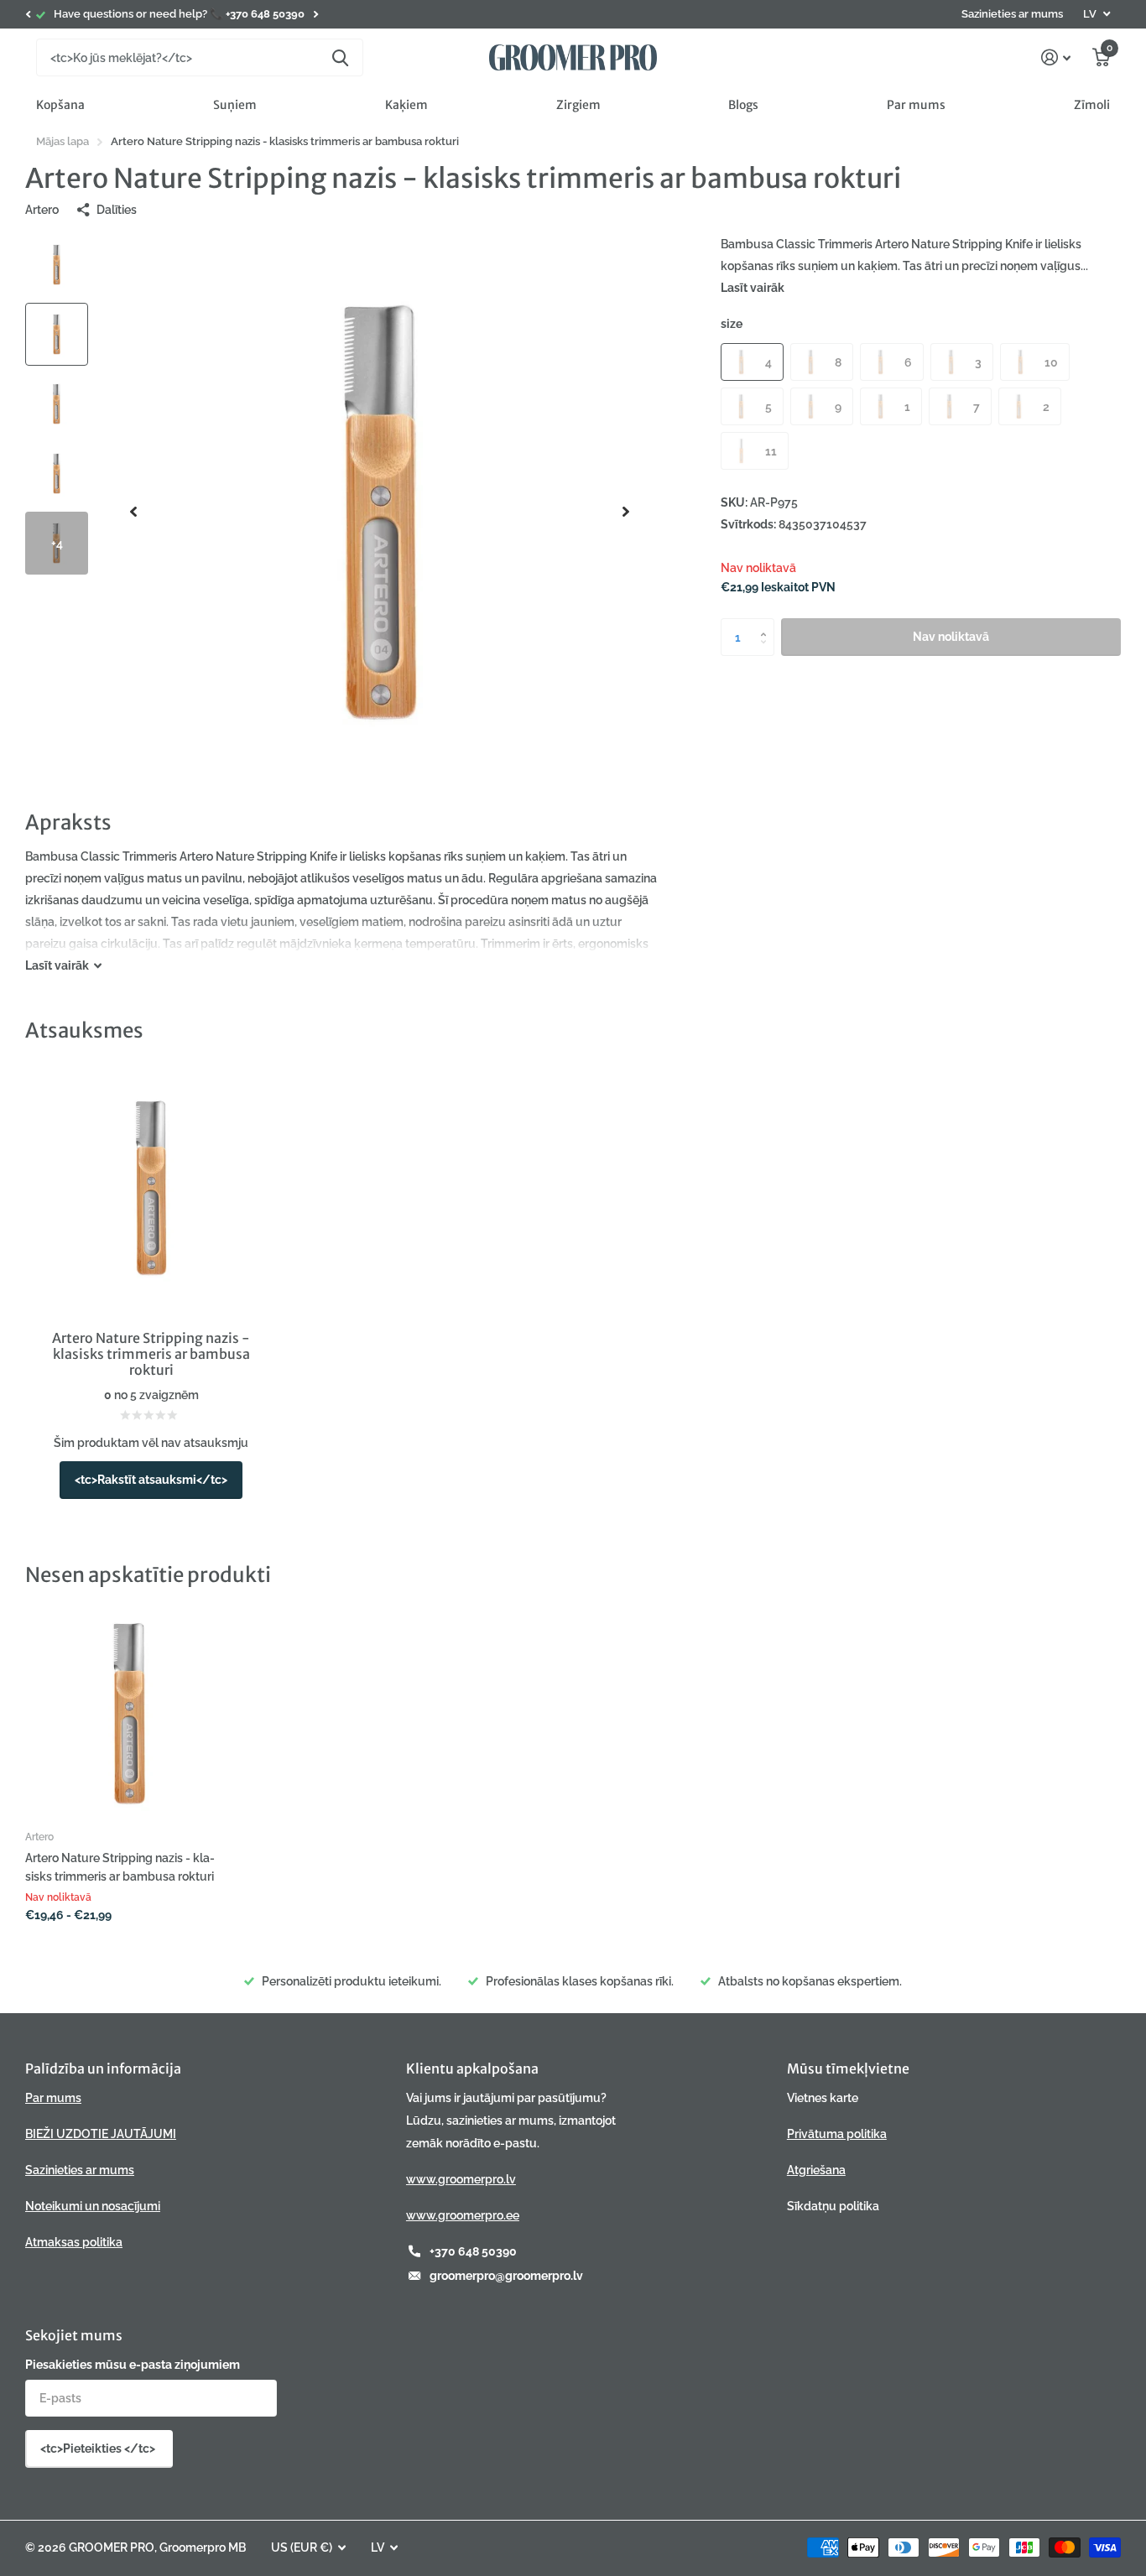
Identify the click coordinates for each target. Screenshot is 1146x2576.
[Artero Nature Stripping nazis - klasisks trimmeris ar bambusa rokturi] (129, 1713)
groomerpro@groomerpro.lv (506, 2276)
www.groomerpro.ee (463, 2215)
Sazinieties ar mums (1012, 14)
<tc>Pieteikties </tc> (99, 2449)
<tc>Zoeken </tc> (340, 57)
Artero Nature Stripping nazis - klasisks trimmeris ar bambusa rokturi (120, 1867)
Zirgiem (578, 105)
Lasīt (57, 965)
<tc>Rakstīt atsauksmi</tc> (151, 1480)
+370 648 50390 (473, 2251)
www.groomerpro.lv (461, 2179)
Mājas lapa (63, 141)
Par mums (916, 105)
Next (315, 15)
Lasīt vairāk (753, 288)
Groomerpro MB (203, 2547)
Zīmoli (1092, 105)
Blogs (743, 105)
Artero (42, 210)
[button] (28, 14)
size (732, 324)
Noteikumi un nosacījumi (93, 2206)
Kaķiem (406, 105)
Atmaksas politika (74, 2242)
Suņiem (235, 105)
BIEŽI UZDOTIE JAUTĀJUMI (101, 2134)
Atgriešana (816, 2170)
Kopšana (60, 105)
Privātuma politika (837, 2134)
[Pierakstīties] (1056, 57)
